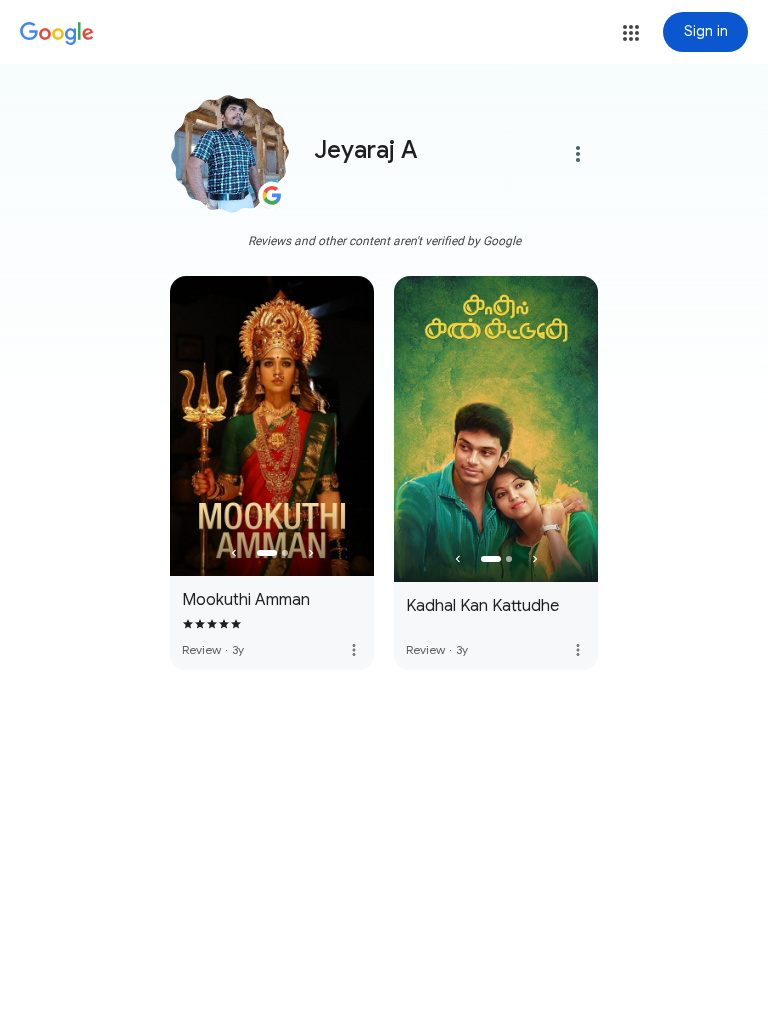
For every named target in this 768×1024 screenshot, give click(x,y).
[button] (631, 33)
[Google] (57, 34)
